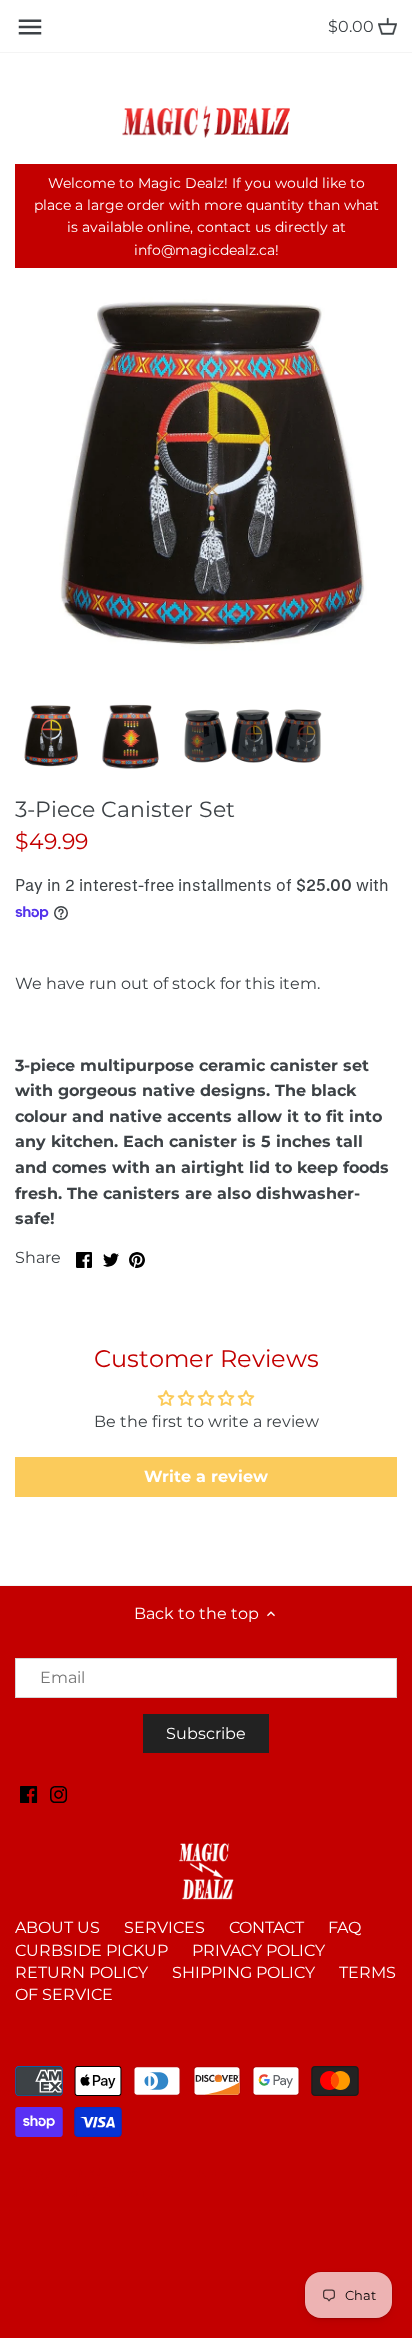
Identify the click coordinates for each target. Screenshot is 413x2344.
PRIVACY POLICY (258, 1950)
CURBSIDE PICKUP (91, 1950)
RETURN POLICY (81, 1972)
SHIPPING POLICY (243, 1972)
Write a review (206, 1476)
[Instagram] (58, 1794)
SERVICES (164, 1927)
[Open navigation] (30, 27)
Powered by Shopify (85, 2192)
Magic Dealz (186, 2172)
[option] (50, 736)
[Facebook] (28, 1794)
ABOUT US (57, 1927)
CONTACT (266, 1927)
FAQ (344, 1927)
